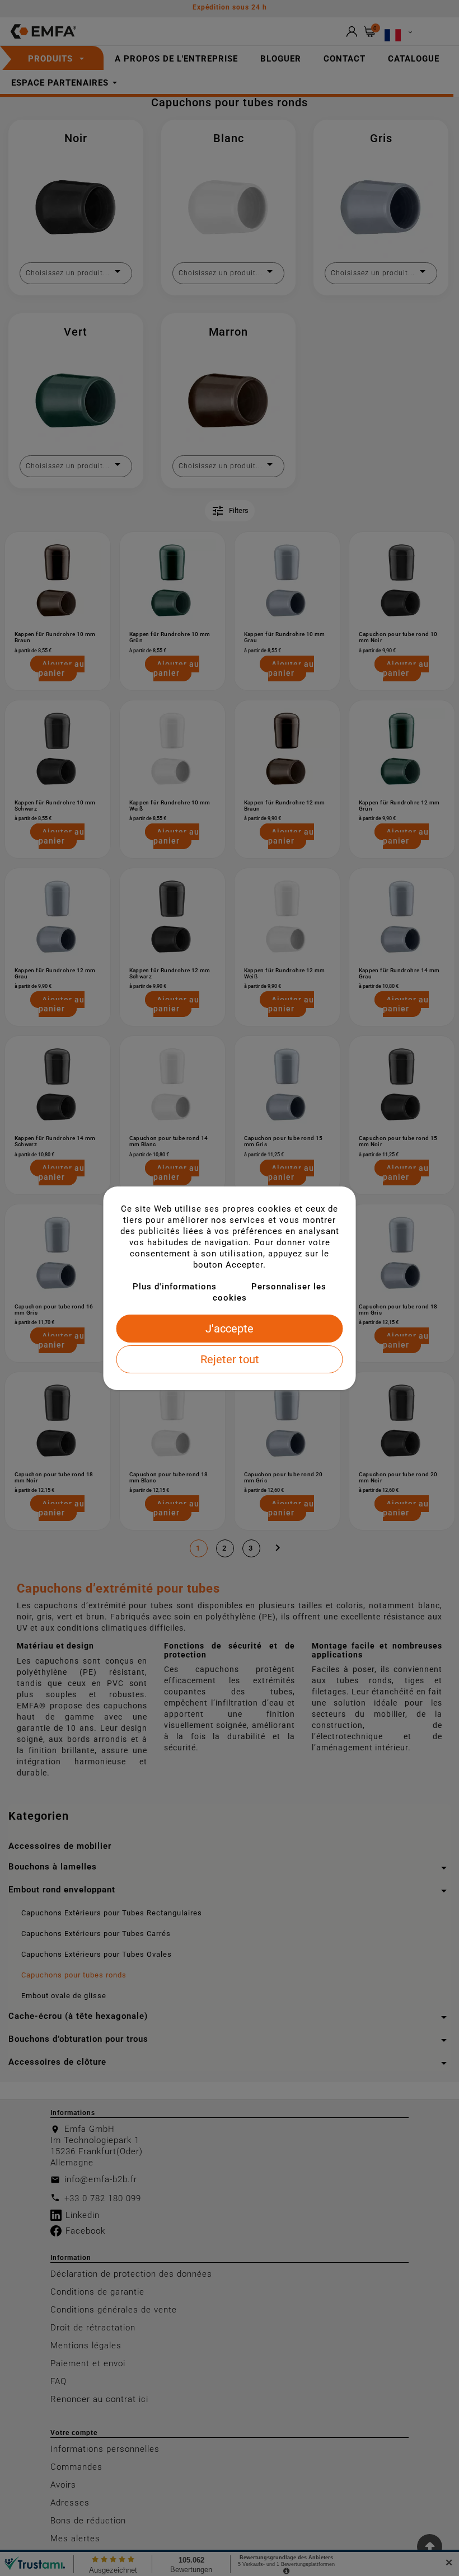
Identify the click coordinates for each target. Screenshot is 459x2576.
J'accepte (230, 1329)
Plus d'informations (175, 1287)
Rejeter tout (230, 1359)
